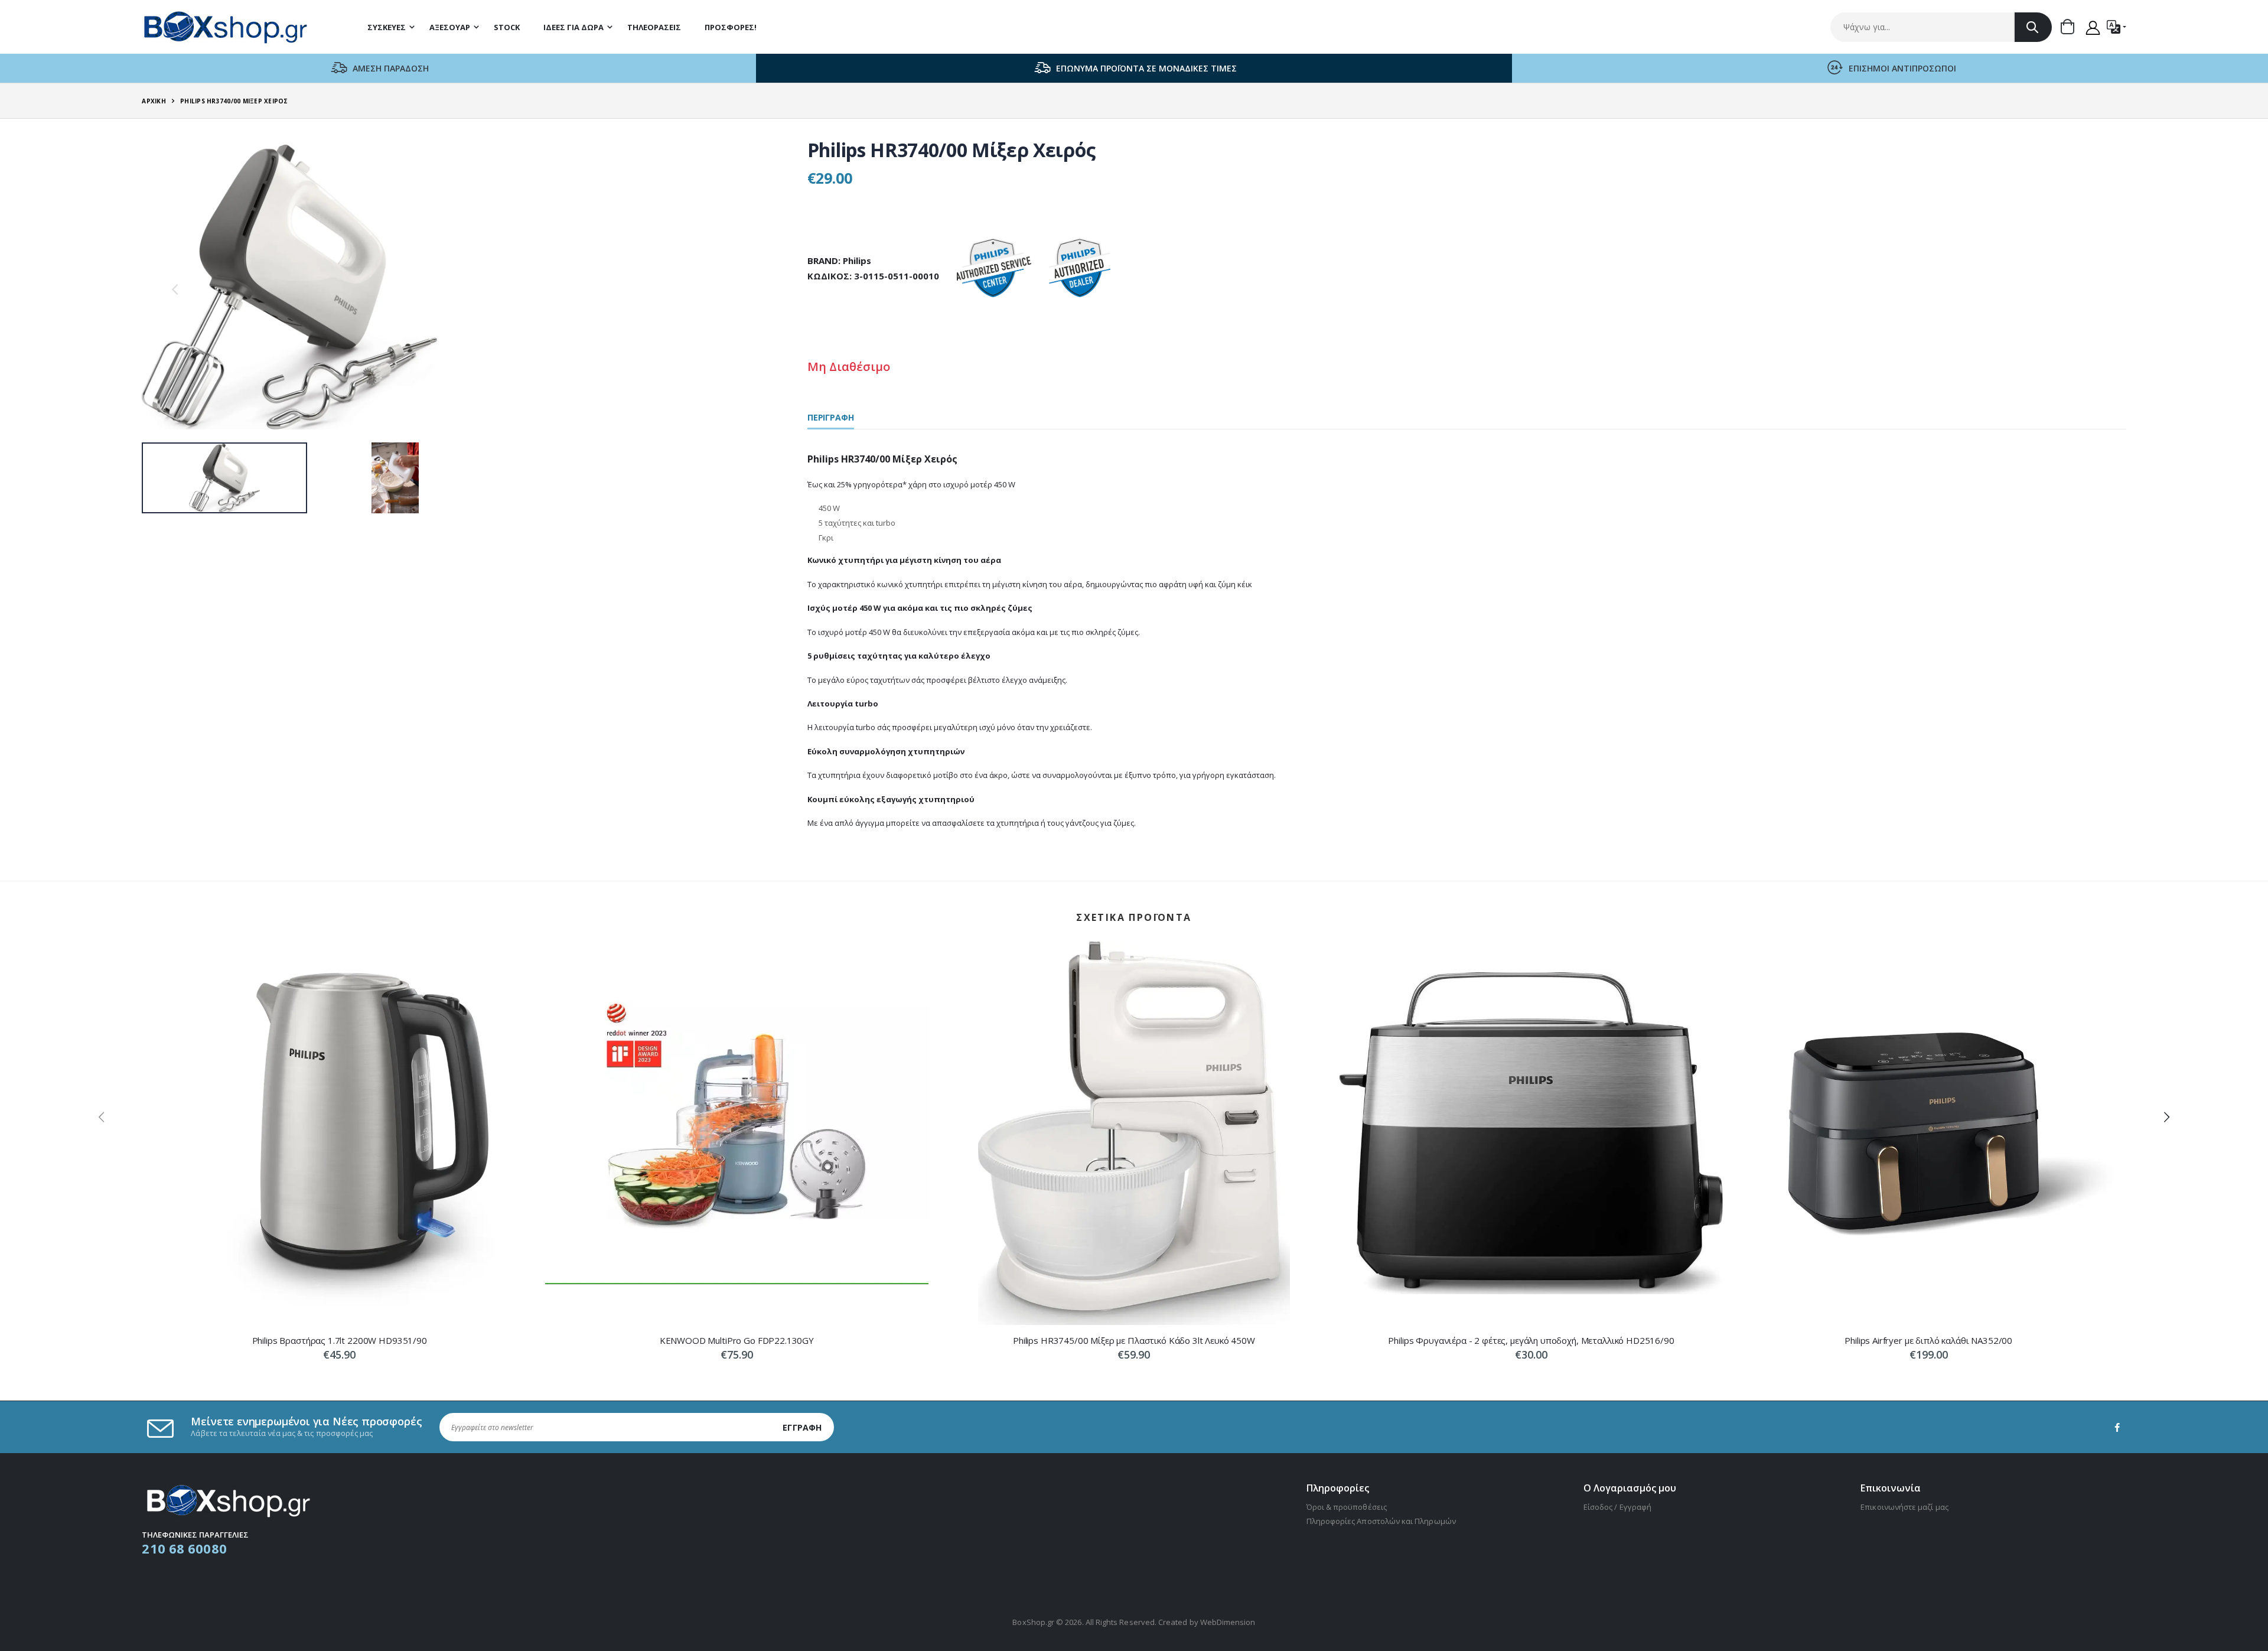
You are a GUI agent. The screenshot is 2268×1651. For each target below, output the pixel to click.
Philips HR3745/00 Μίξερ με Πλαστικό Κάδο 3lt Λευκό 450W (1134, 1340)
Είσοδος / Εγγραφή (1617, 1507)
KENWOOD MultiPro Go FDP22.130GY (737, 1340)
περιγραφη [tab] (831, 418)
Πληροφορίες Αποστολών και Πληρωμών (1381, 1521)
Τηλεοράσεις (654, 27)
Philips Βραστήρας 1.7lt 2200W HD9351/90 (340, 1340)
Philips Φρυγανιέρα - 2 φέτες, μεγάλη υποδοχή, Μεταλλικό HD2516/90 (1531, 1340)
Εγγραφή (802, 1427)
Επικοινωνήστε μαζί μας (1904, 1507)
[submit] (2033, 27)
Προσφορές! (731, 27)
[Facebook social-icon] (2117, 1427)
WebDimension (1228, 1622)
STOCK (507, 27)
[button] (2071, 27)
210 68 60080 (184, 1548)
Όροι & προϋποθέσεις (1347, 1507)
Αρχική (154, 101)
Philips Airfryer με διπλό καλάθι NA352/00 (1928, 1340)
